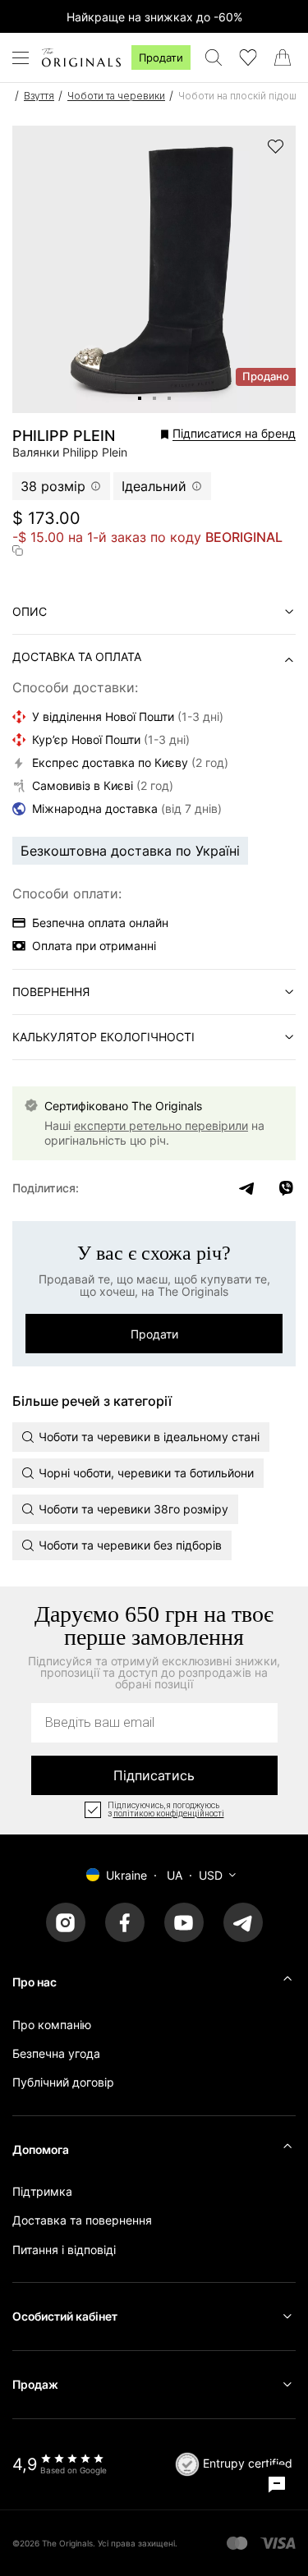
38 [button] (53, 486)
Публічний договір (63, 2082)
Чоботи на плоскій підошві (241, 96)
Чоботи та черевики (116, 96)
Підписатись (154, 1775)
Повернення (51, 992)
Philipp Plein (64, 436)
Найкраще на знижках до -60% (154, 17)
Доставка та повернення (82, 2220)
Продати (161, 57)
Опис (30, 611)
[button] (210, 434)
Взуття (39, 96)
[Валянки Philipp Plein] (140, 398)
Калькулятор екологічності (103, 1037)
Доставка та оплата (77, 657)
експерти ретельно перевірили (161, 1125)
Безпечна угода (56, 2053)
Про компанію (52, 2025)
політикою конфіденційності (169, 1814)
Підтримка (42, 2191)
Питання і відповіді (64, 2250)
